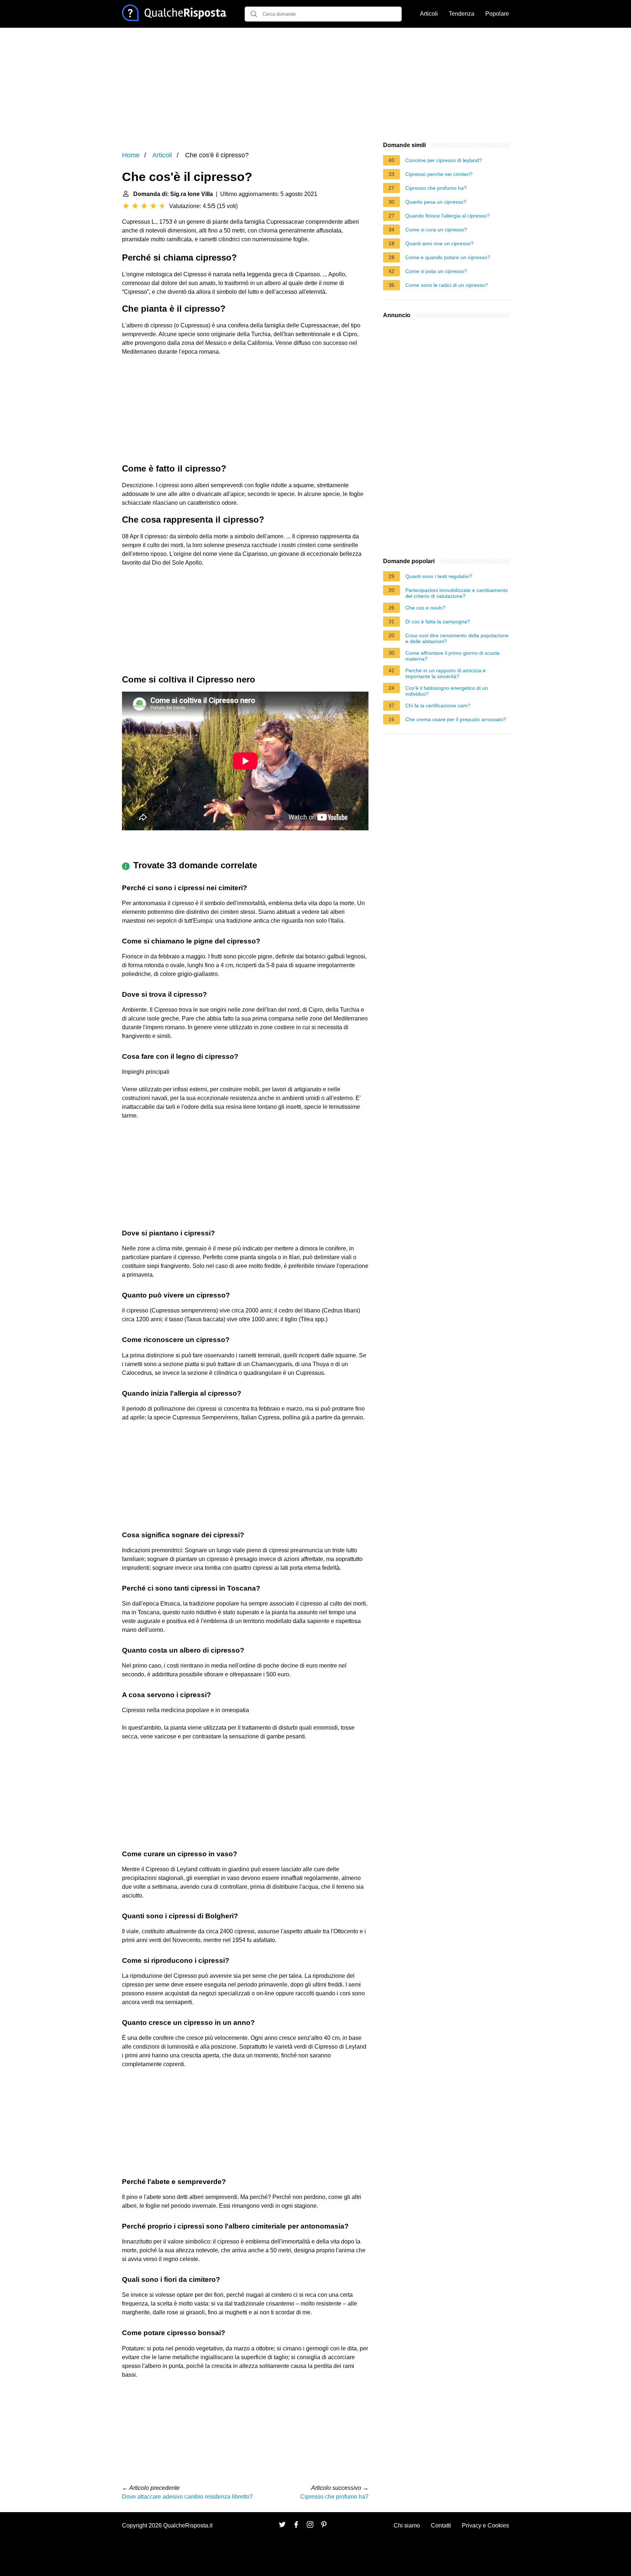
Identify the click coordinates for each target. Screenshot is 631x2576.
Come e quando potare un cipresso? (448, 257)
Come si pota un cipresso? (436, 271)
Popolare (497, 14)
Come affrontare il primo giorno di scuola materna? (452, 656)
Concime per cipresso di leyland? (444, 160)
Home (131, 155)
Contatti (441, 2525)
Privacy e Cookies (485, 2525)
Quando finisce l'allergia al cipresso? (448, 216)
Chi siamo (407, 2525)
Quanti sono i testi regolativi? (439, 576)
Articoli (429, 14)
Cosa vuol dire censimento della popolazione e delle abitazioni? (457, 638)
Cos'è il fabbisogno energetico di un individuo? (447, 691)
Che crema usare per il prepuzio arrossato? (456, 719)
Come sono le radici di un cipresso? (447, 285)
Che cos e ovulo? (425, 608)
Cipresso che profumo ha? (334, 2497)
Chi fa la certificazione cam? (438, 705)
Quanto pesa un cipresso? (436, 202)
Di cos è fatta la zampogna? (438, 622)
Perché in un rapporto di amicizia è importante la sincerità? (445, 673)
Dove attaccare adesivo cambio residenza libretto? (187, 2497)
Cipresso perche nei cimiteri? (439, 174)
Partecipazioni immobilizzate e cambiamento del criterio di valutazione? (457, 593)
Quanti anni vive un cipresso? (439, 243)
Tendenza (462, 14)
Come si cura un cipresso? (436, 230)
